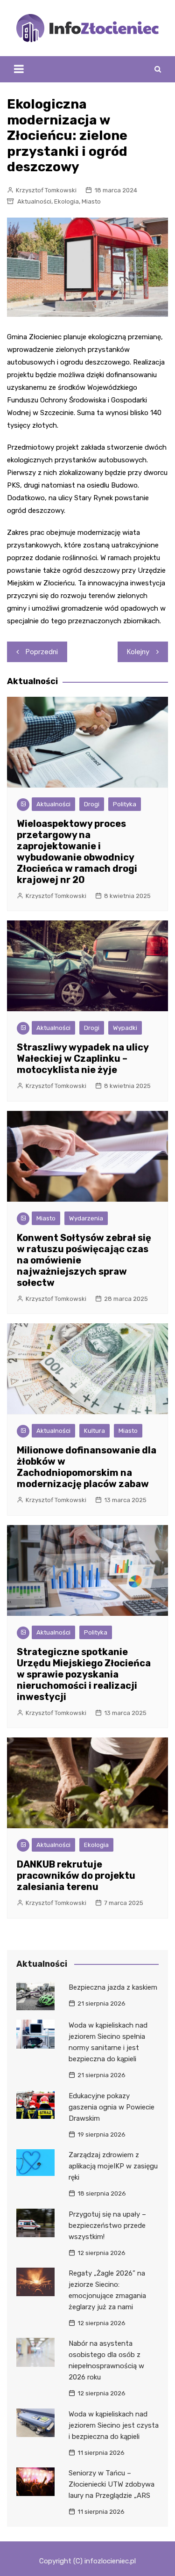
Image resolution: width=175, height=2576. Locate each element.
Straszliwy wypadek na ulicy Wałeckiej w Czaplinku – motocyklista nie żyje (83, 1058)
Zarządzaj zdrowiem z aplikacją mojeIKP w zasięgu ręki (113, 2166)
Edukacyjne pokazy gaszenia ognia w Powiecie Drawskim (112, 2107)
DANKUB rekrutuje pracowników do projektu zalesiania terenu (76, 1875)
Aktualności (34, 201)
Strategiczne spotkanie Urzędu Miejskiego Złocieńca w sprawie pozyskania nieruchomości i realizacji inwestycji (84, 1674)
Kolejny (138, 652)
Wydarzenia (86, 1218)
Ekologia (66, 201)
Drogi (92, 804)
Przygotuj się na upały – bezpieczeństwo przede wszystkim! (107, 2226)
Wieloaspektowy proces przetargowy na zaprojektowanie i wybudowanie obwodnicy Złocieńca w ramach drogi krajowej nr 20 (77, 852)
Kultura (94, 1431)
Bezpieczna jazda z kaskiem (113, 1987)
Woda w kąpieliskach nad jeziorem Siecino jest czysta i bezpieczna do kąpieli (114, 2425)
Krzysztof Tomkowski (46, 190)
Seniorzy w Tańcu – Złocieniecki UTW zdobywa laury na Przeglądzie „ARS (112, 2484)
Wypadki (125, 1028)
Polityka (125, 804)
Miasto (91, 201)
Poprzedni (42, 652)
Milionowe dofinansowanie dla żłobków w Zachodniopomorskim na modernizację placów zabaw (87, 1467)
